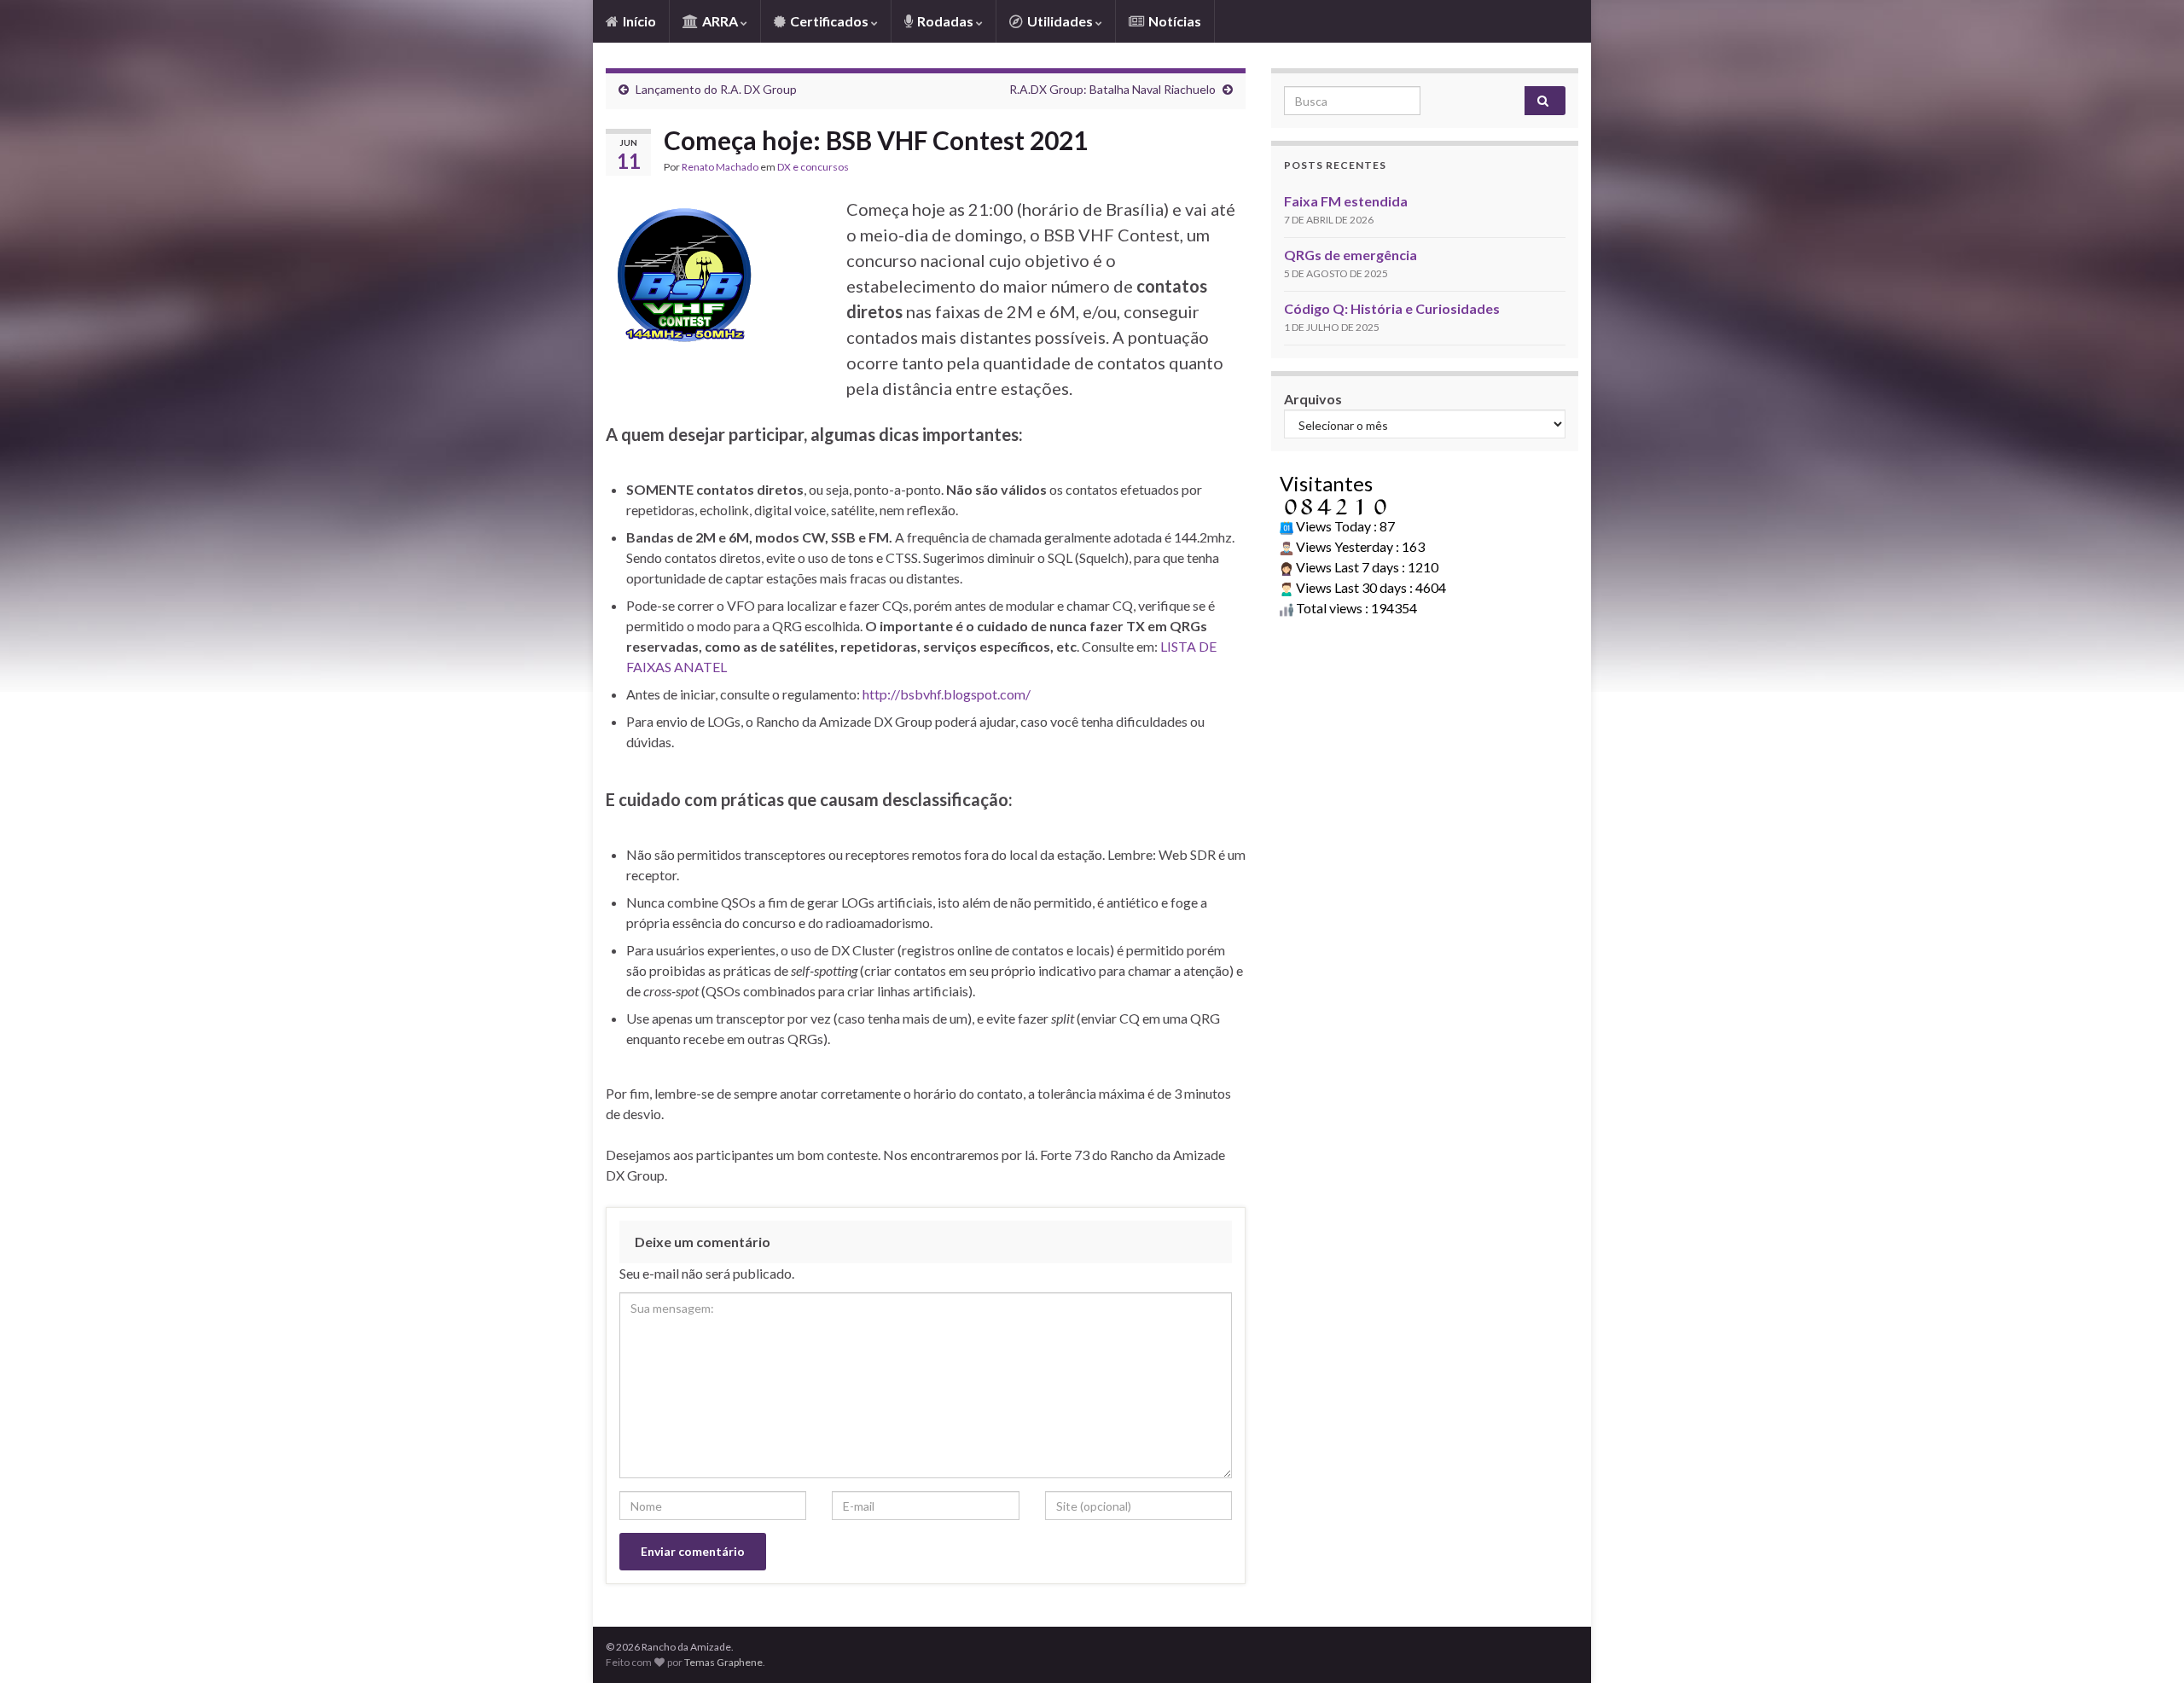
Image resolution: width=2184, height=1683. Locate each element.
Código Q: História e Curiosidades (1392, 308)
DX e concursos (813, 167)
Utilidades (1060, 21)
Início (638, 21)
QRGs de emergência (1350, 255)
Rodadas (945, 21)
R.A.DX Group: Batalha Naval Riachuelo (1112, 89)
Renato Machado (720, 167)
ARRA (720, 21)
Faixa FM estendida (1346, 201)
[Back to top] (2146, 1645)
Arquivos (1313, 399)
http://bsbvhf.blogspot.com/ (947, 694)
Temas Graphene (723, 1662)
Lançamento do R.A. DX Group (716, 89)
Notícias (1173, 21)
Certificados (829, 21)
